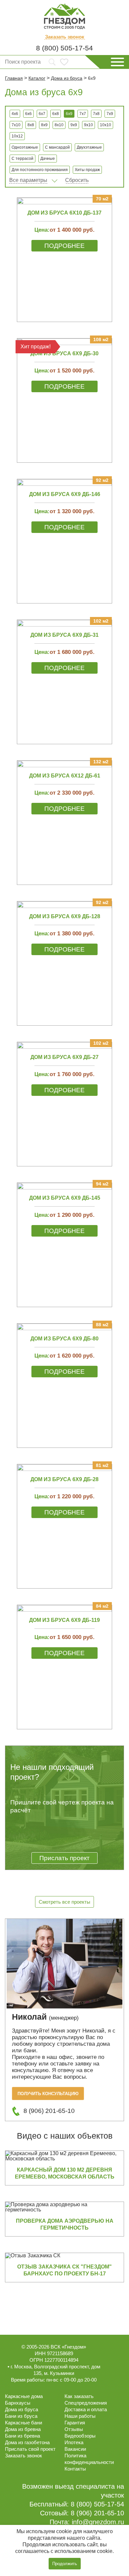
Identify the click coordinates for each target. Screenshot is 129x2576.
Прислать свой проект (30, 2449)
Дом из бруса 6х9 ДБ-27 (64, 1057)
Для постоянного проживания (40, 170)
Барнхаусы (18, 2403)
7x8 (96, 114)
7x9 (110, 114)
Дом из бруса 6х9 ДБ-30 (64, 353)
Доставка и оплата (86, 2409)
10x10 (106, 125)
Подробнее (64, 246)
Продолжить (65, 2564)
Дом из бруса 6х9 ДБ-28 (64, 1479)
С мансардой (57, 147)
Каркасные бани (23, 2423)
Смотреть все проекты (64, 1902)
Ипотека (74, 2442)
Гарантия (75, 2423)
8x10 (59, 125)
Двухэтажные (89, 147)
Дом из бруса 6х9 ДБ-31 (64, 635)
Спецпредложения (86, 2403)
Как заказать (79, 2396)
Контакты (75, 2469)
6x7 (42, 114)
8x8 (31, 125)
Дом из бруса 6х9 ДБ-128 (65, 916)
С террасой (22, 159)
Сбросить (77, 180)
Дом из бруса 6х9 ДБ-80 (64, 1339)
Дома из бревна (23, 2429)
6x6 (28, 114)
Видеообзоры (80, 2436)
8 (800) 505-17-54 (64, 48)
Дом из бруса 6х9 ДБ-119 (64, 1620)
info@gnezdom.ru (98, 2522)
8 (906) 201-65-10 (49, 2111)
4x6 (15, 114)
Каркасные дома (24, 2396)
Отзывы (74, 2429)
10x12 (17, 136)
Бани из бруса (21, 2416)
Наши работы (80, 2416)
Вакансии (75, 2449)
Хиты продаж (87, 170)
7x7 (83, 114)
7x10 (16, 125)
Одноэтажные (25, 147)
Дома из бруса (21, 2409)
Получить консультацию (48, 2094)
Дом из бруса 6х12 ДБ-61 (65, 776)
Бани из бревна (22, 2436)
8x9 (44, 125)
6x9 (69, 114)
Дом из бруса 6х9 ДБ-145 (65, 1198)
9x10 (88, 125)
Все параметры (28, 180)
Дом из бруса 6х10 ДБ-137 (64, 213)
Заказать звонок (65, 37)
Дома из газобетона (27, 2442)
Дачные (48, 159)
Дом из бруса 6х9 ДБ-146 (65, 494)
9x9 (74, 125)
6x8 (56, 114)
